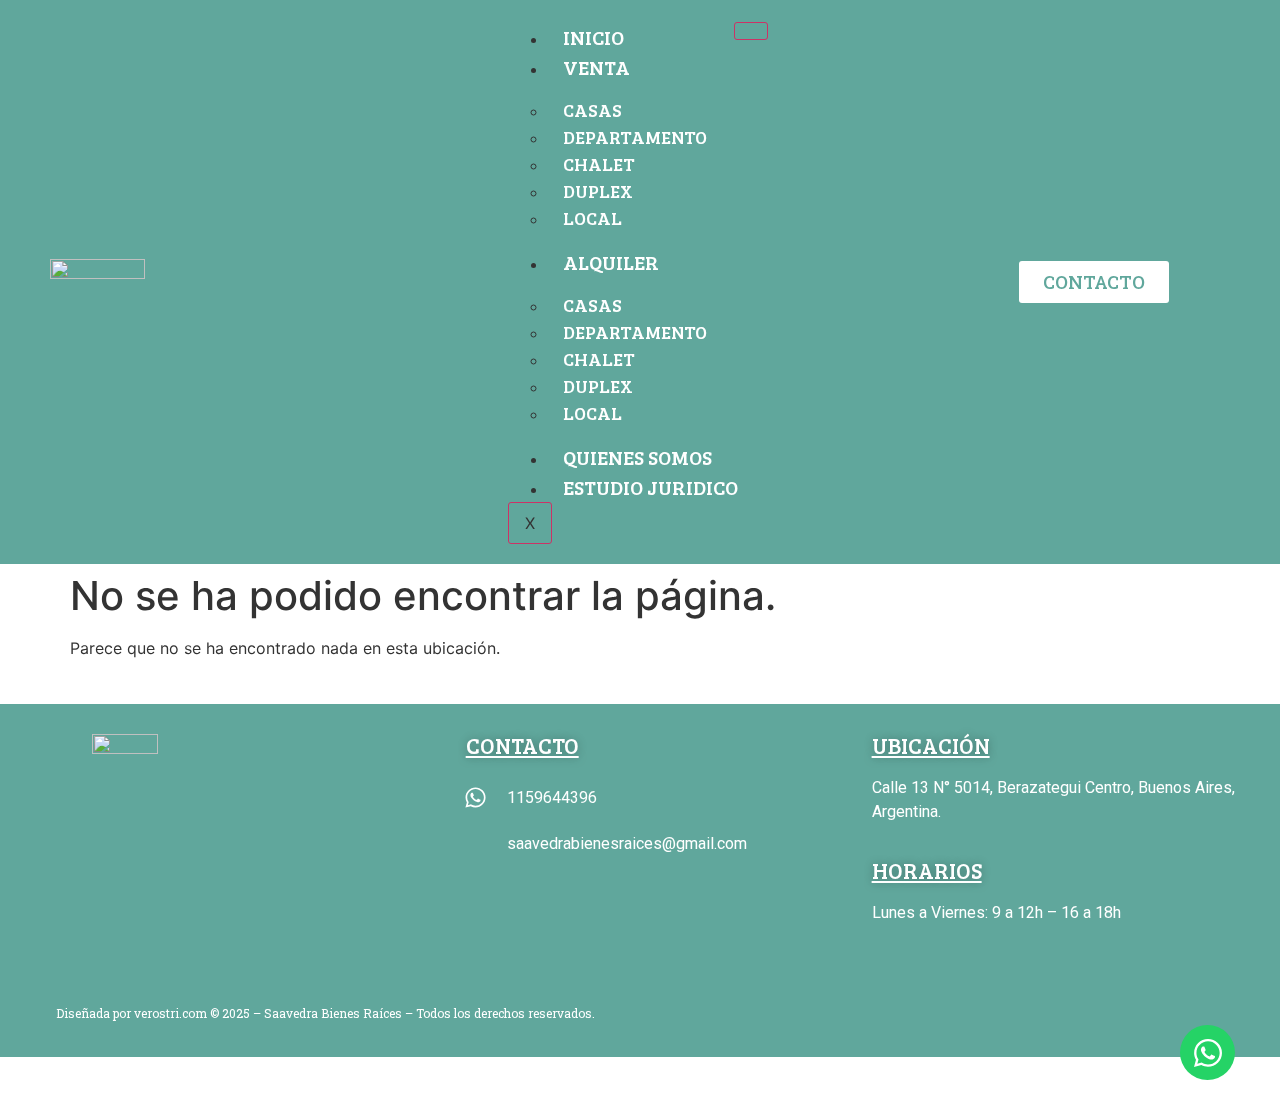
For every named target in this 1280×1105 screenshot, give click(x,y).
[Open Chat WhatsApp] (1207, 1052)
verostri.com (170, 1013)
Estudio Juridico (650, 487)
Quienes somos (637, 457)
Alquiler (611, 262)
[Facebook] (930, 1015)
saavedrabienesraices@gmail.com (627, 843)
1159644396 (552, 797)
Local (592, 218)
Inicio (593, 37)
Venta (596, 67)
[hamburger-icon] (751, 31)
